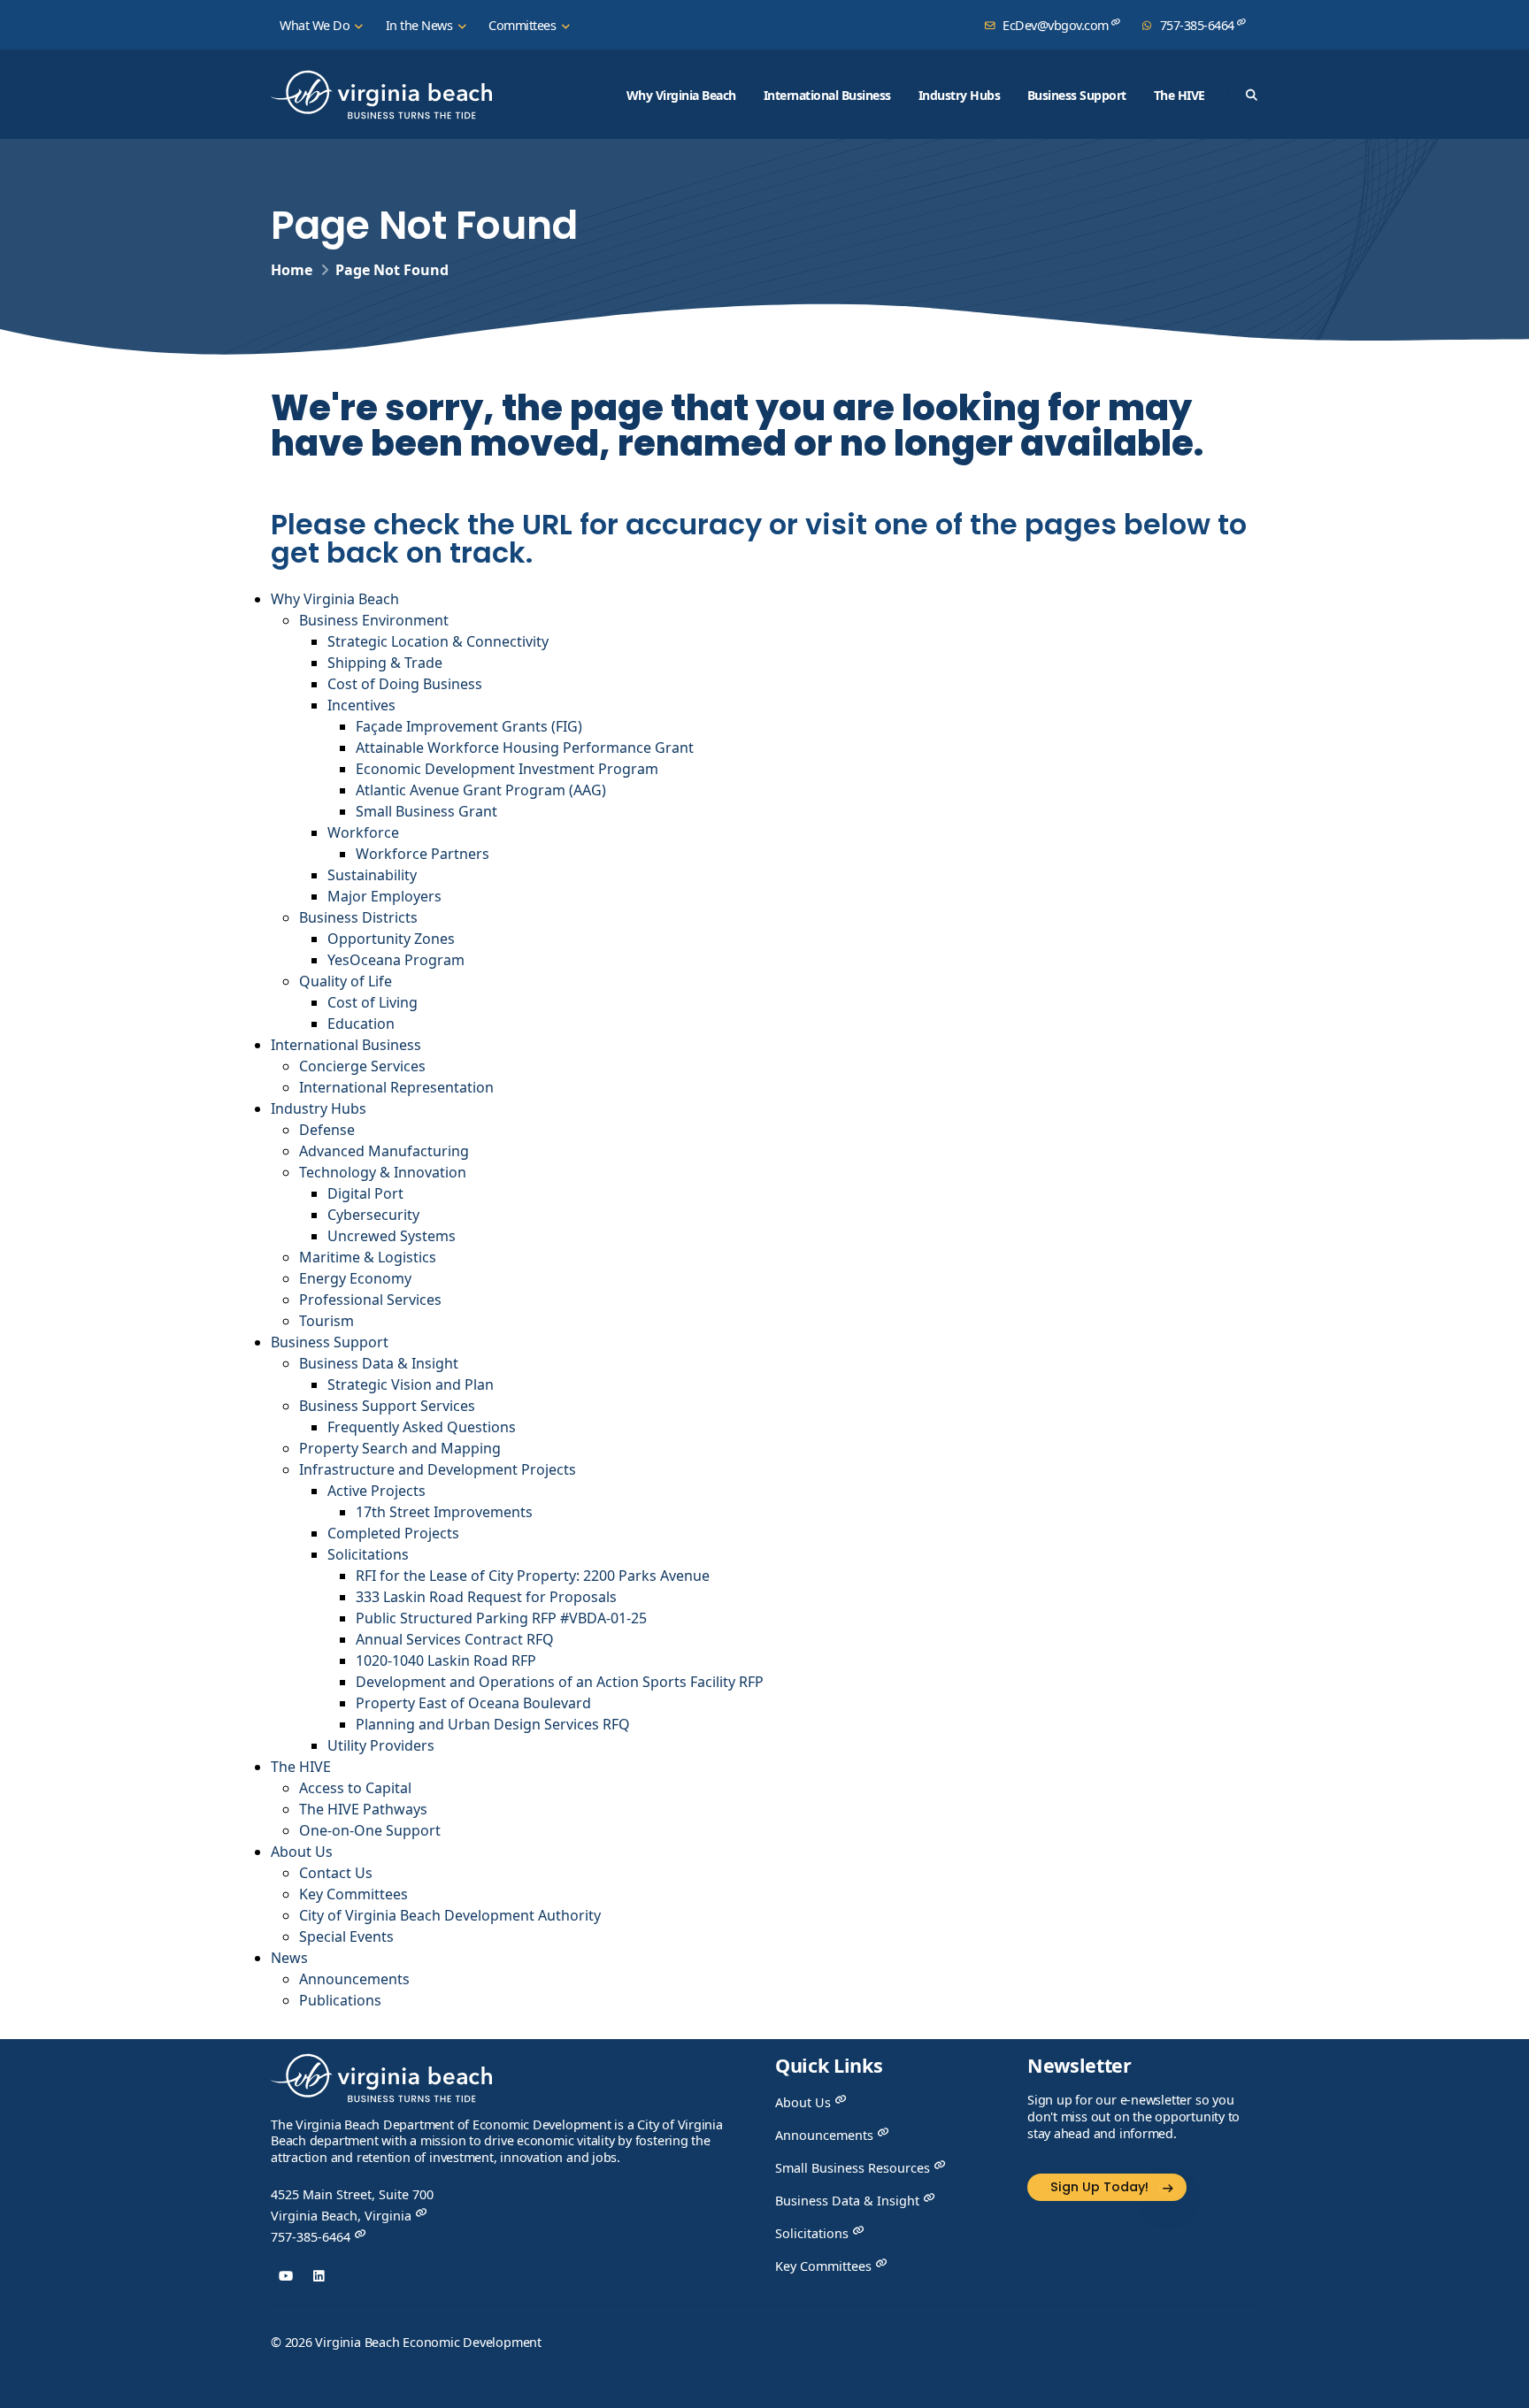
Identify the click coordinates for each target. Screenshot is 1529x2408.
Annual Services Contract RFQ (455, 1639)
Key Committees (353, 1894)
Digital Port (365, 1193)
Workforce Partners (423, 854)
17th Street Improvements (444, 1512)
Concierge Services (362, 1066)
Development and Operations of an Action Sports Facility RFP (560, 1682)
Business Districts (358, 917)
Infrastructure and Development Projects (438, 1469)
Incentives (361, 705)
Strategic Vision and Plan (411, 1384)
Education (361, 1024)
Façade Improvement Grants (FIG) (469, 726)
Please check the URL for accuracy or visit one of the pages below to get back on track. (759, 536)
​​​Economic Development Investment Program (507, 769)
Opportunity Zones (391, 939)
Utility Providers (381, 1745)
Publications (340, 2000)
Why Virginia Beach (681, 95)
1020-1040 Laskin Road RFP (446, 1660)
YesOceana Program (396, 960)
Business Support (1077, 95)
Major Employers (384, 896)
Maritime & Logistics (368, 1257)
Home (292, 270)
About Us (302, 1852)
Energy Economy (355, 1278)
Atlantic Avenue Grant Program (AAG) (481, 790)
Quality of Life (346, 981)
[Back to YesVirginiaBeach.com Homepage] (381, 95)
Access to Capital (355, 1788)
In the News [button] (421, 25)
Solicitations (368, 1554)
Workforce (363, 832)
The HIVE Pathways (363, 1809)
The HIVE (1179, 95)
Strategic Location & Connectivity (438, 641)
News (289, 1958)
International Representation (396, 1087)
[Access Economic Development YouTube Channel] (285, 2276)
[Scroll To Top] (1498, 2388)
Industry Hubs (960, 95)
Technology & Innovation (383, 1172)
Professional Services (370, 1300)
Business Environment (374, 620)
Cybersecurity (373, 1215)
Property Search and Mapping (400, 1448)
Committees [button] (524, 25)
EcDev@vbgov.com (1056, 25)
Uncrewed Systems (392, 1236)
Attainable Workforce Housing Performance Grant (525, 748)
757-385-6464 (1197, 25)
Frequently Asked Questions (422, 1427)
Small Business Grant (426, 811)
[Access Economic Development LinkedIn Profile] (319, 2276)
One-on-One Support (370, 1830)
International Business (827, 95)
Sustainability (372, 875)
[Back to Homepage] (381, 2084)
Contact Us (336, 1873)
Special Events (346, 1936)
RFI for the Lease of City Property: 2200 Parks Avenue (533, 1576)
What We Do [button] (316, 25)
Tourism (327, 1321)
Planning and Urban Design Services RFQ (493, 1724)
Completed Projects (393, 1533)
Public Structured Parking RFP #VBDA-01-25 (501, 1618)
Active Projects (376, 1491)
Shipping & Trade (385, 663)
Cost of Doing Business (405, 684)
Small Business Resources (854, 2168)
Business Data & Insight (379, 1363)
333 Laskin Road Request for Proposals (486, 1597)
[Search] (1251, 95)
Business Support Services (387, 1406)
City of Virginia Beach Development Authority (450, 1915)
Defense (327, 1130)
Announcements (354, 1979)
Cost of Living (374, 1002)
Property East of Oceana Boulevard (473, 1703)
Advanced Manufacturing (384, 1151)
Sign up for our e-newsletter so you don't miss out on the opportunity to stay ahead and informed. (1133, 2117)
